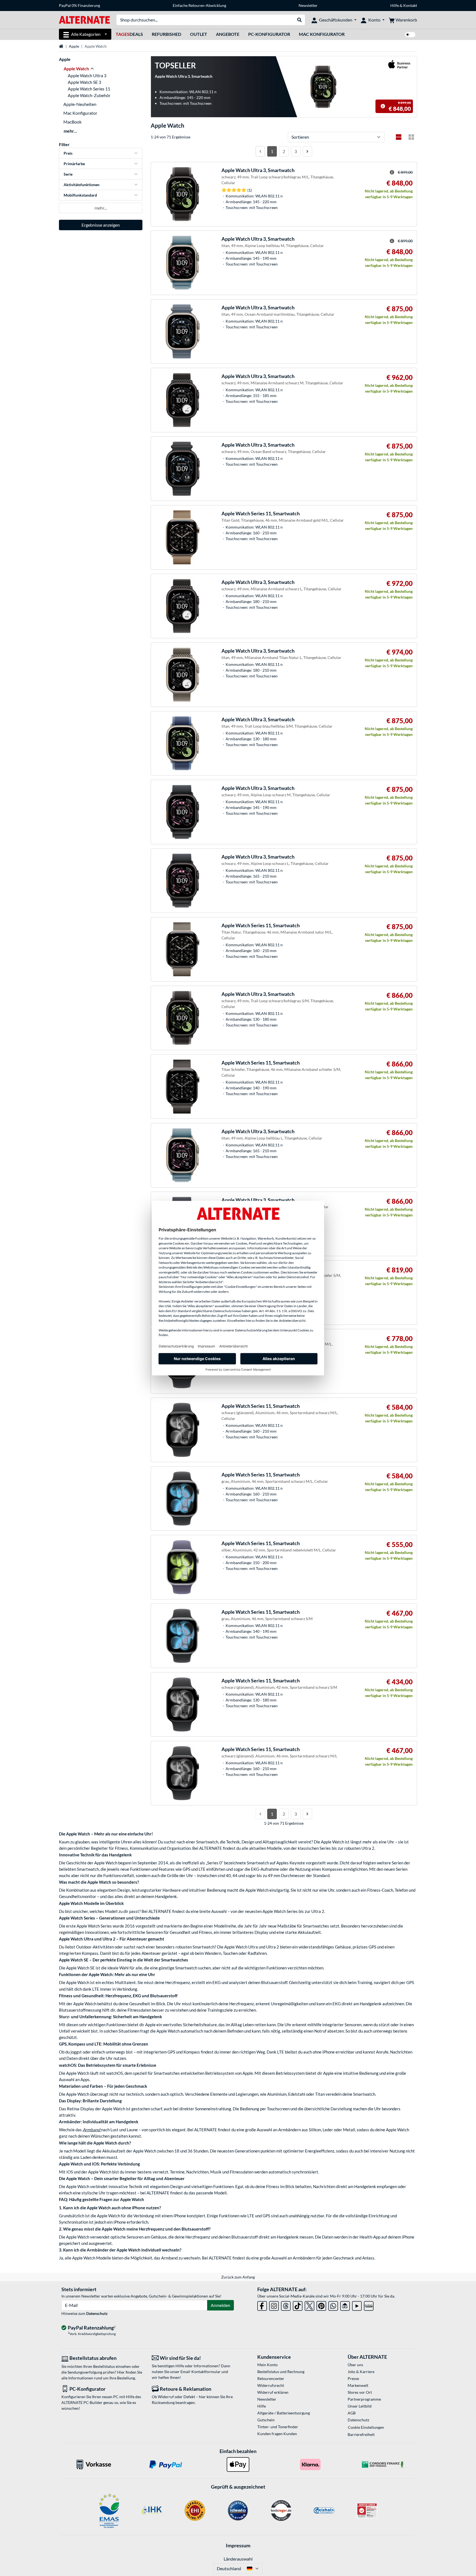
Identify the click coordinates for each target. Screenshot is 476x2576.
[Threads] (286, 2305)
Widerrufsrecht (271, 2385)
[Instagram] (274, 2305)
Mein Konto (267, 2365)
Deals (129, 34)
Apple (74, 46)
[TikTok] (298, 2305)
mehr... (70, 131)
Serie (68, 174)
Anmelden (221, 2305)
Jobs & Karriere (361, 2372)
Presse (353, 2378)
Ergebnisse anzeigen (101, 225)
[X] (309, 2305)
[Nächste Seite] (307, 151)
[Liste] (399, 137)
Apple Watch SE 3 (84, 82)
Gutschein (266, 2420)
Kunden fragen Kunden (277, 2434)
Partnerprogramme (364, 2399)
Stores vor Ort (360, 2392)
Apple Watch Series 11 (89, 89)
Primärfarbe (74, 164)
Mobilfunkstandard (80, 195)
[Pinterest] (321, 2305)
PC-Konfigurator (269, 34)
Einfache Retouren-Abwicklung (199, 5)
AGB (352, 2413)
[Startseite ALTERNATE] (84, 19)
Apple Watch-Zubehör (89, 95)
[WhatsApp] (333, 2305)
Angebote (228, 34)
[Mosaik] (411, 137)
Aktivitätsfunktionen (82, 185)
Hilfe (395, 5)
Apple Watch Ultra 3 (87, 75)
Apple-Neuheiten (80, 104)
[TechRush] (345, 2305)
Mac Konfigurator (322, 34)
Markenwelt (358, 2385)
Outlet (199, 34)
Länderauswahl (238, 2559)
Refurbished (167, 34)
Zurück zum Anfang (238, 2277)
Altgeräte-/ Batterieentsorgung (284, 2413)
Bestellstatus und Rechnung (281, 2372)
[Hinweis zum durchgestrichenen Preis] (383, 106)
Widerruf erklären (273, 2392)
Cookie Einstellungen (366, 2427)
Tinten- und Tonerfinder (278, 2427)
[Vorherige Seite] (260, 151)
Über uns (355, 2365)
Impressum (238, 2545)
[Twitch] (369, 2305)
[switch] (410, 35)
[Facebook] (262, 2305)
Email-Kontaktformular (201, 2372)
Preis (68, 153)
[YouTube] (357, 2305)
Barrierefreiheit (361, 2434)
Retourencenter (271, 2378)
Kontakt (410, 5)
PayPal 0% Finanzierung (79, 5)
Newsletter (308, 5)
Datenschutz (97, 2313)
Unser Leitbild (360, 2406)
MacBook (72, 122)
